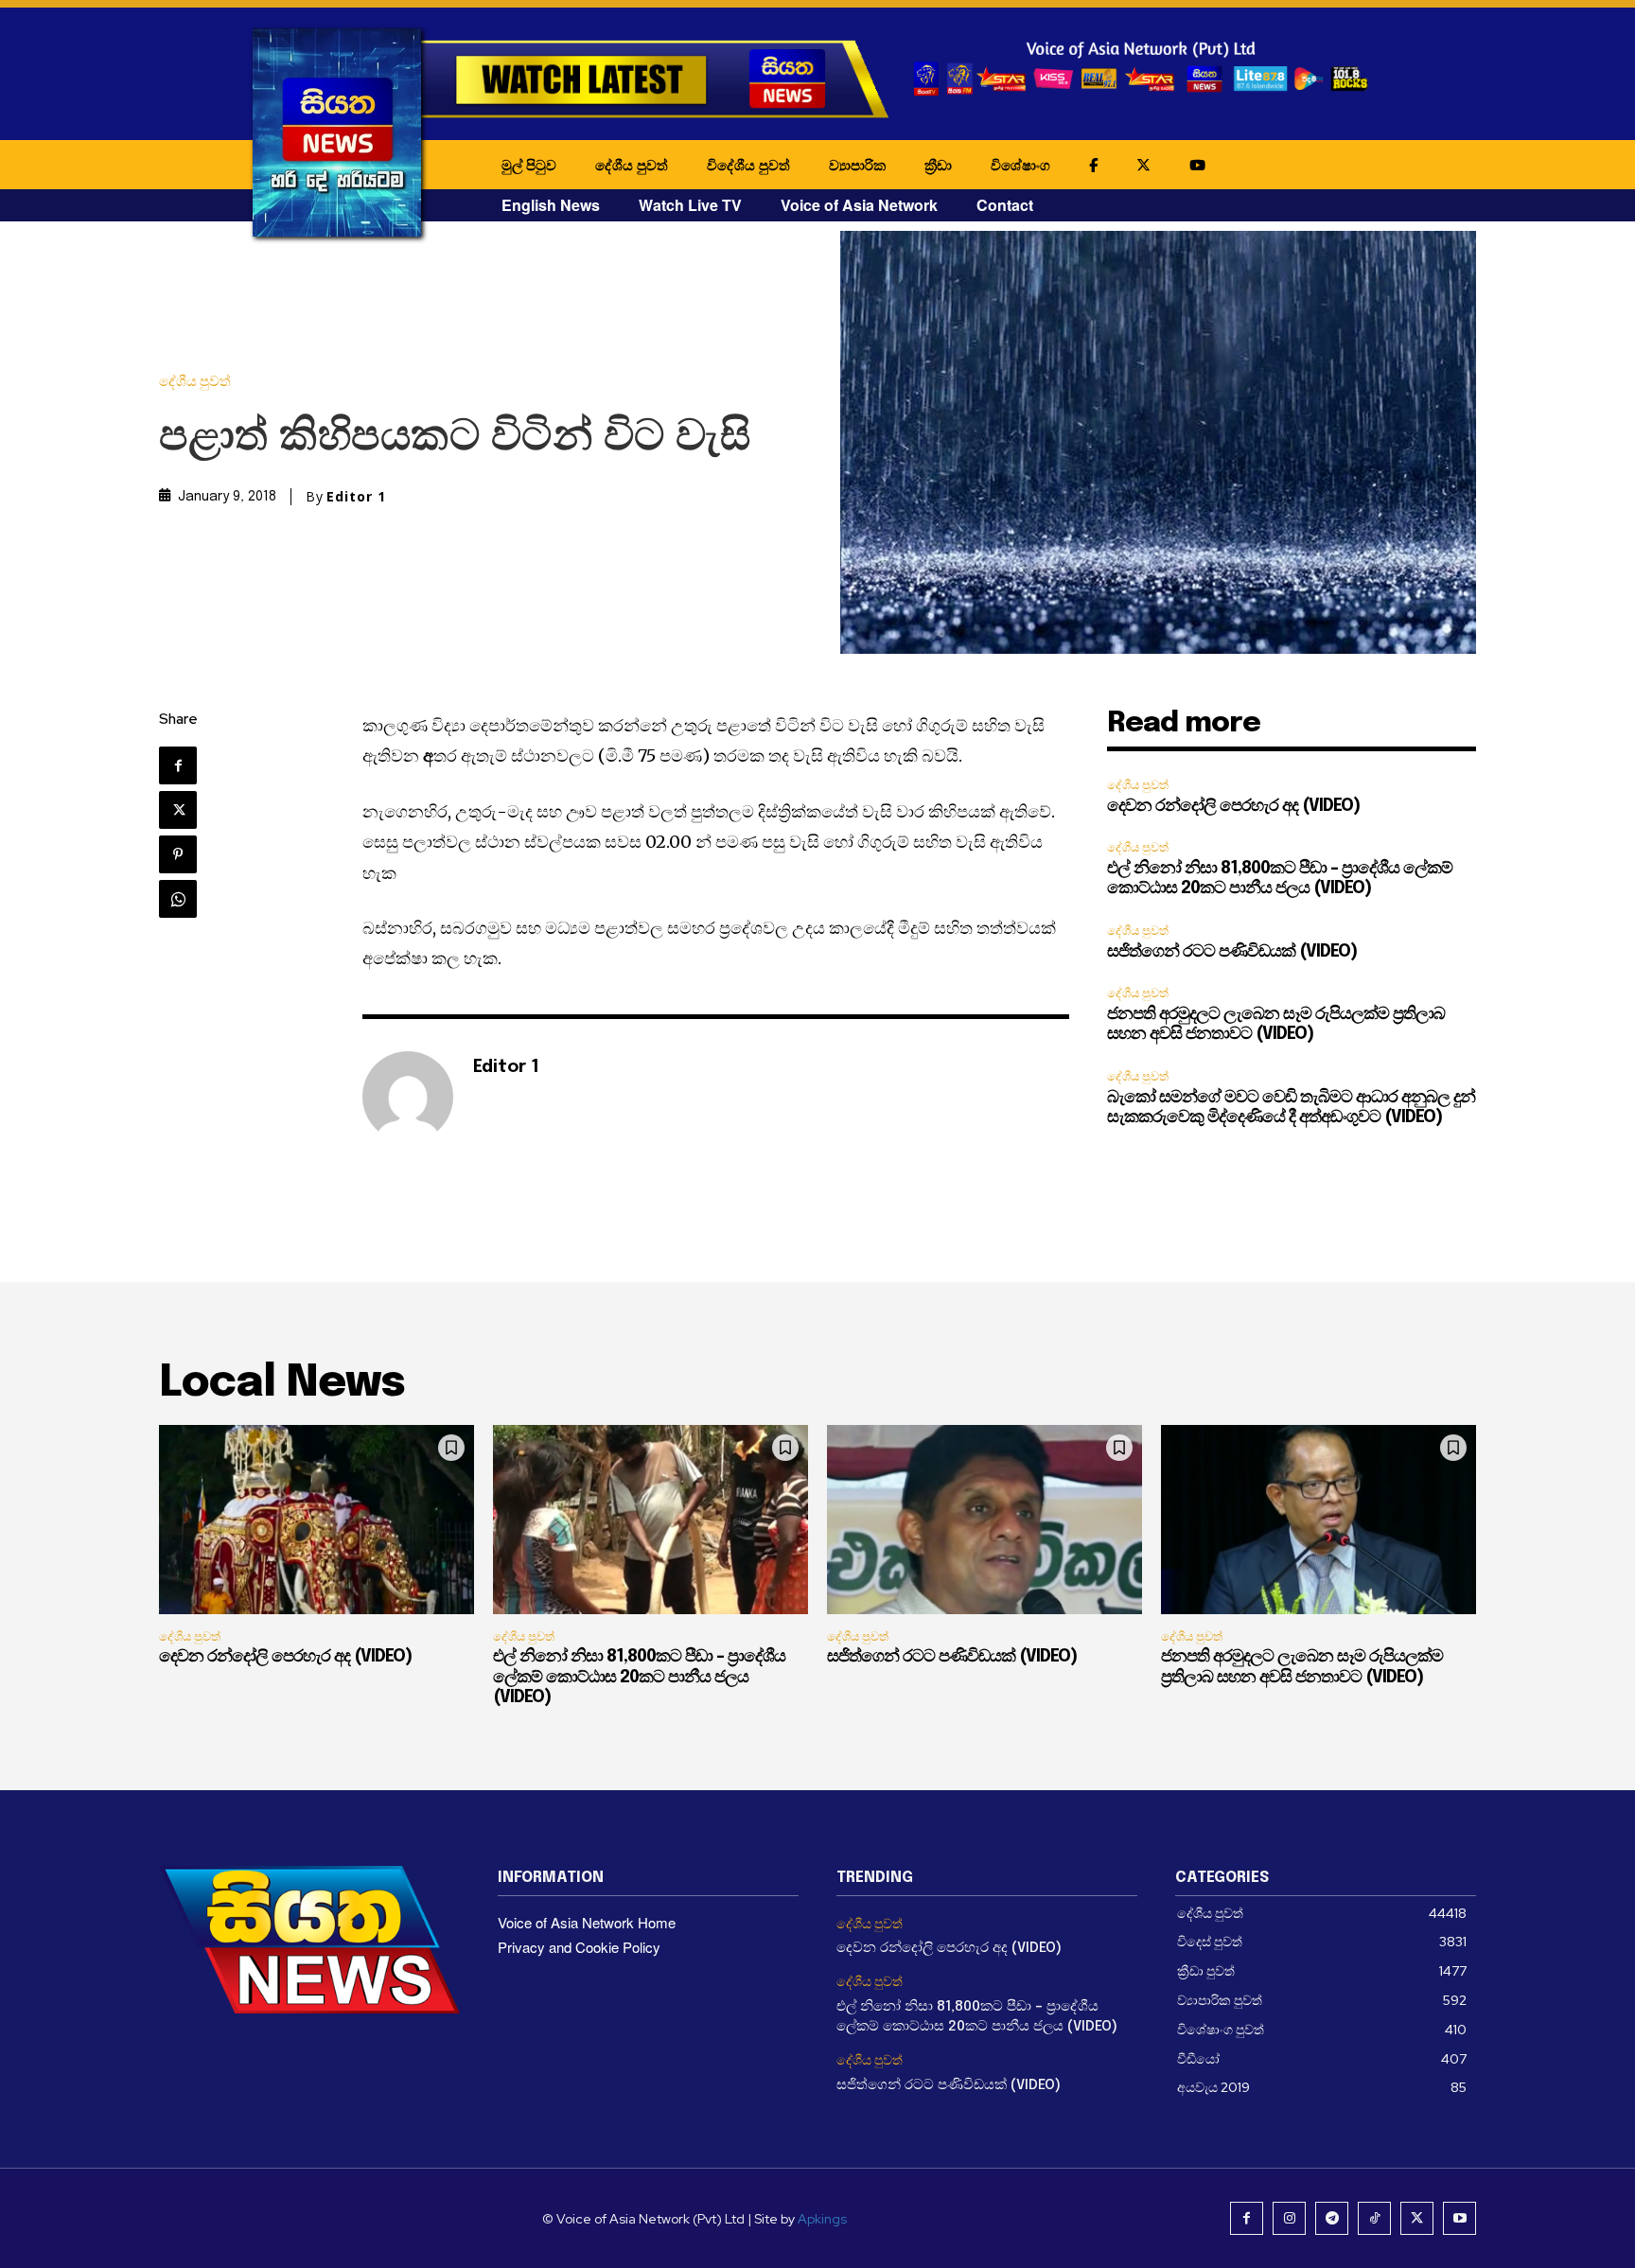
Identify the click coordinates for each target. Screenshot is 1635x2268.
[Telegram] (1332, 2218)
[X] (178, 810)
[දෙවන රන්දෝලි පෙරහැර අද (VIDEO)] (316, 1520)
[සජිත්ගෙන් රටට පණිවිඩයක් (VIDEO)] (985, 1520)
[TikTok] (1374, 2218)
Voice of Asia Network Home (587, 1922)
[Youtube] (1459, 2218)
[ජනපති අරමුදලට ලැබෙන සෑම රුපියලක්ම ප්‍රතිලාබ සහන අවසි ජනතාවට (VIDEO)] (1319, 1520)
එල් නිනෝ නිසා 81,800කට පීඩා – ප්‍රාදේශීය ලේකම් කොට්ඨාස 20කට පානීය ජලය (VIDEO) (639, 1677)
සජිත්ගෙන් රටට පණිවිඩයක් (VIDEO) (1232, 952)
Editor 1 (356, 497)
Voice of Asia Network (859, 205)
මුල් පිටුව (529, 165)
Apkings (822, 2219)
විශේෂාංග (1020, 165)
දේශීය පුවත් (632, 165)
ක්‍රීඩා (938, 165)
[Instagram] (1289, 2218)
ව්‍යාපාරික (857, 165)
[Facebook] (178, 765)
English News (551, 205)
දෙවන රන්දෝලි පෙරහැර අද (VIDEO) (1233, 806)
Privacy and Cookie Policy (579, 1947)
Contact (1005, 205)
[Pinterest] (178, 854)
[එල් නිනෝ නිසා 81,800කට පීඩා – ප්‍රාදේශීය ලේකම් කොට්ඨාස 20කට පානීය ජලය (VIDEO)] (650, 1520)
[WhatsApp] (178, 899)
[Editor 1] (408, 1097)
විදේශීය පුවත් (748, 165)
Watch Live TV (690, 205)
